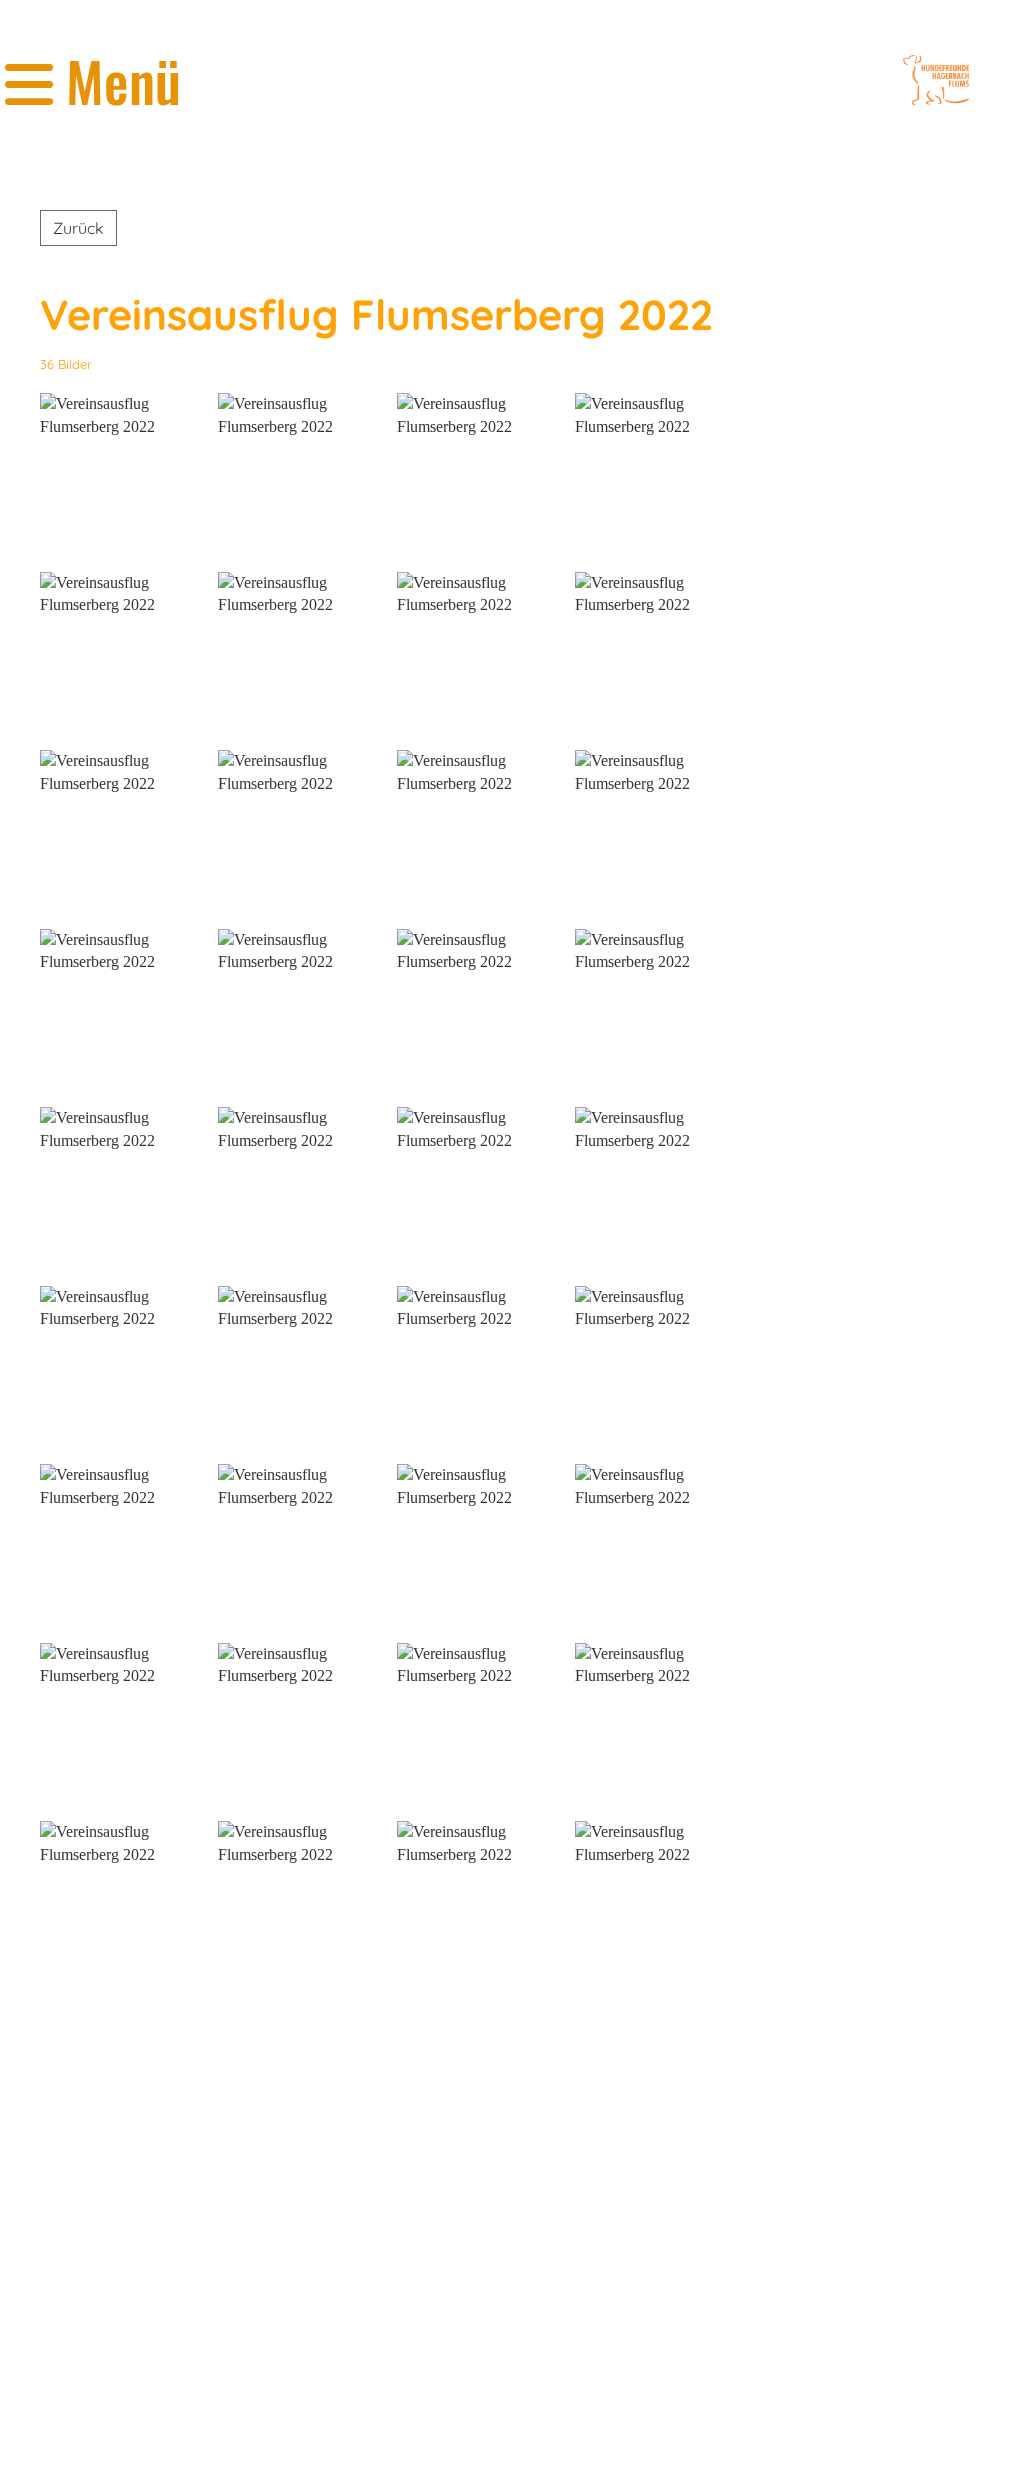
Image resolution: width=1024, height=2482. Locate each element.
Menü (117, 80)
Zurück (78, 228)
